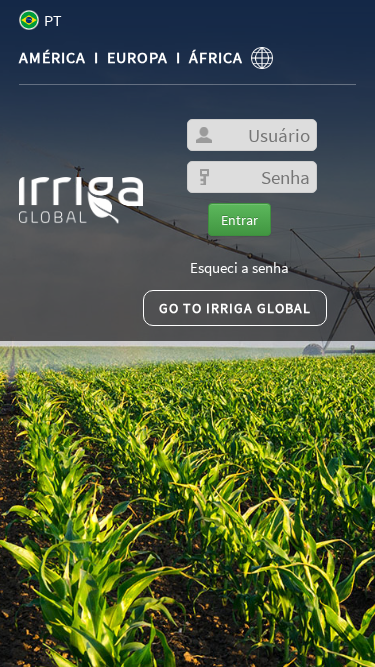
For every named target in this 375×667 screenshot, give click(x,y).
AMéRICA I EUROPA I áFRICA (135, 57)
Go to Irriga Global (235, 308)
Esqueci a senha (239, 268)
